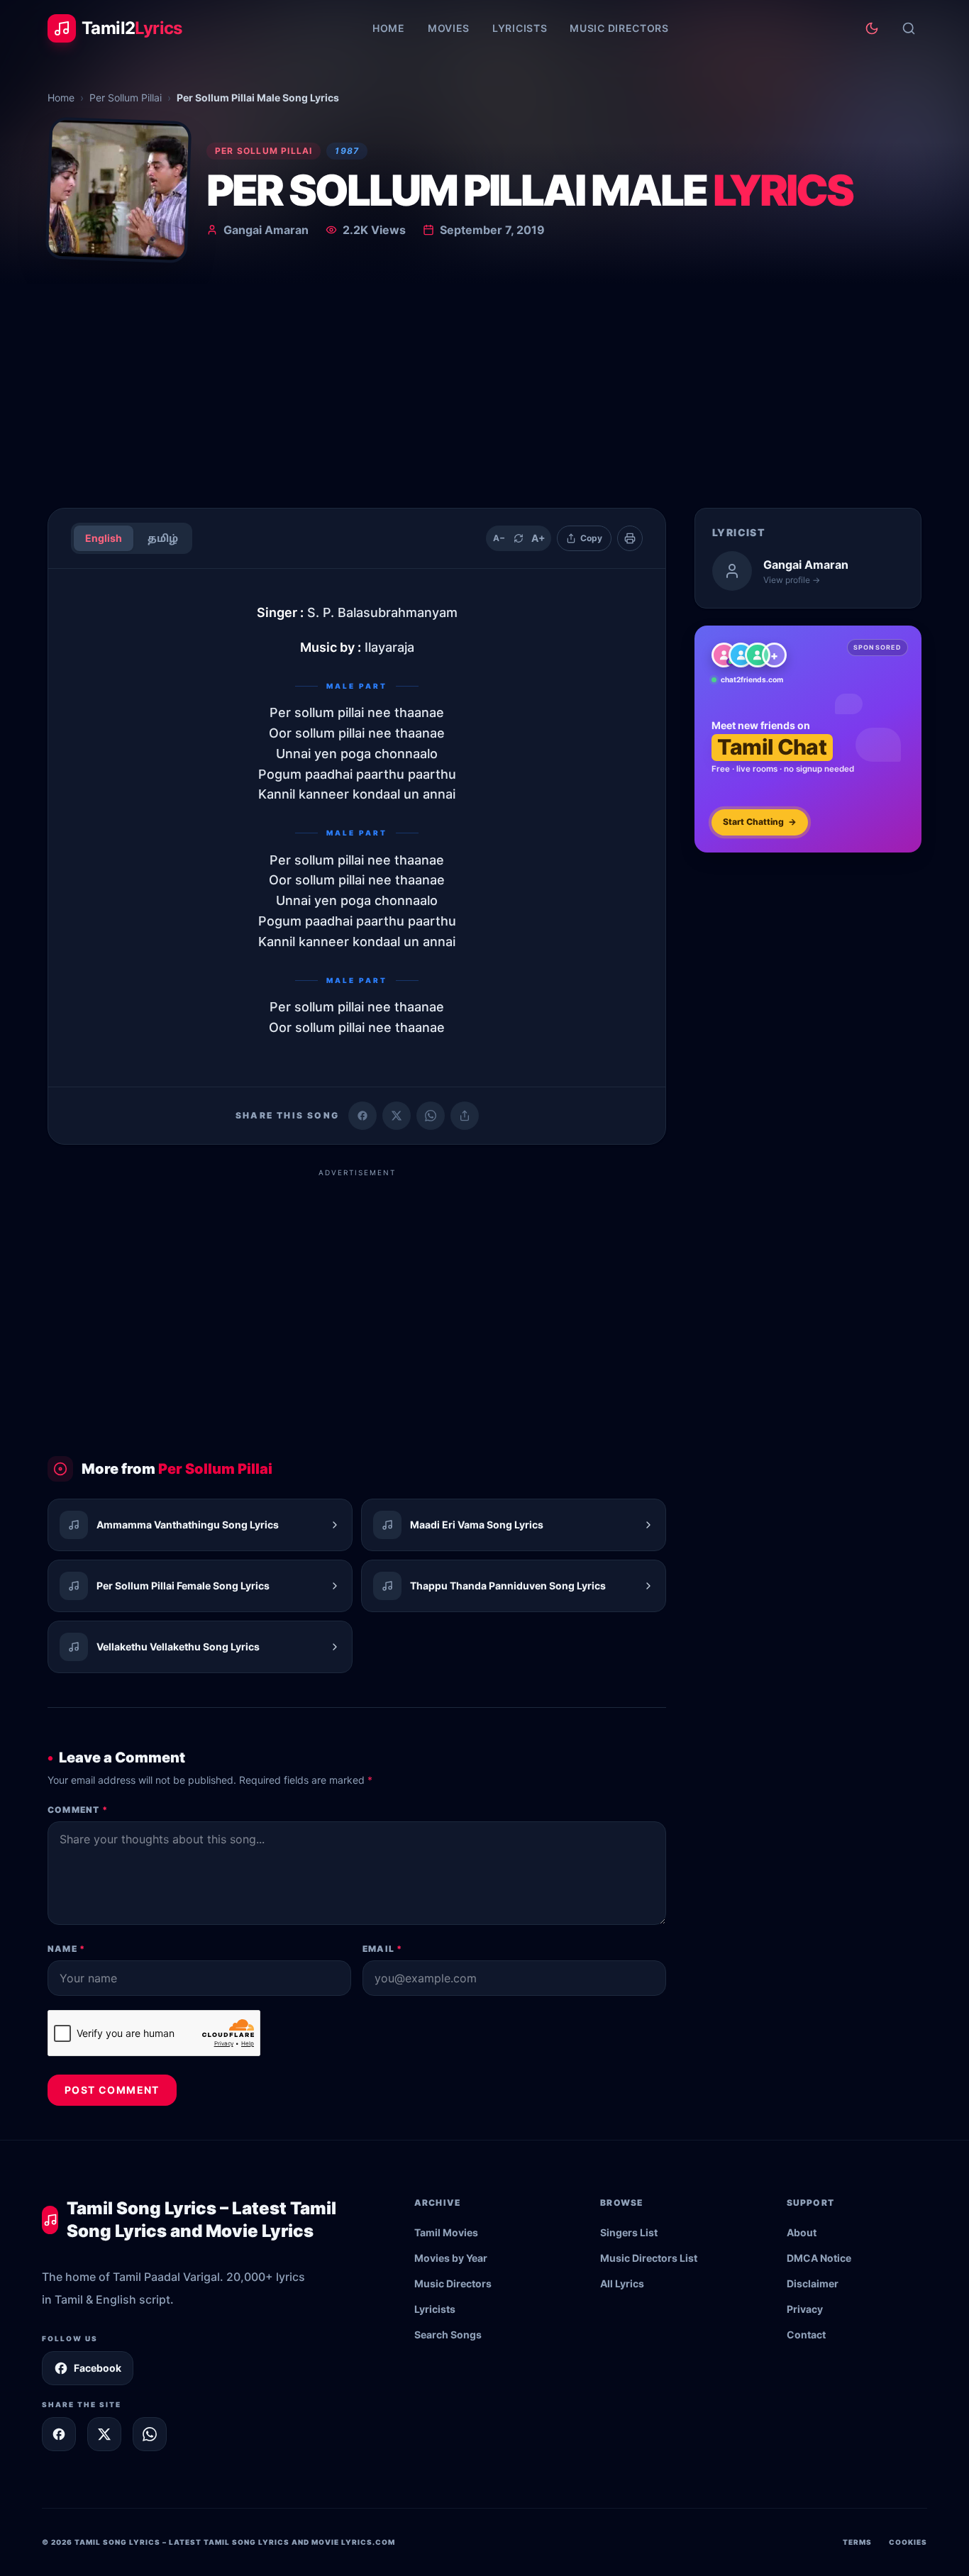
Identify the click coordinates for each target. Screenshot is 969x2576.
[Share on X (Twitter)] (397, 1116)
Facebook (98, 2368)
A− (499, 538)
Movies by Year (451, 2258)
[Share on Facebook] (362, 1116)
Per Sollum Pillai (126, 98)
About (802, 2232)
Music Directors (619, 28)
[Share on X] (104, 2434)
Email (382, 1949)
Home (389, 28)
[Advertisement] (484, 390)
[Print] (630, 538)
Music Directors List (649, 2258)
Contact (806, 2334)
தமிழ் (163, 538)
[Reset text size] (519, 538)
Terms (857, 2542)
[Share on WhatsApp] (431, 1116)
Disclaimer (813, 2283)
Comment (78, 1810)
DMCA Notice (819, 2258)
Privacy (805, 2309)
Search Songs (448, 2334)
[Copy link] (465, 1116)
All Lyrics (622, 2283)
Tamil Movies (446, 2232)
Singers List (629, 2232)
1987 (347, 151)
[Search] (909, 28)
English (104, 538)
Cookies (908, 2542)
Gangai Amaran (266, 230)
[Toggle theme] (872, 28)
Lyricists (520, 28)
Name (66, 1949)
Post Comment (112, 2090)
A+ (538, 538)
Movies (449, 28)
